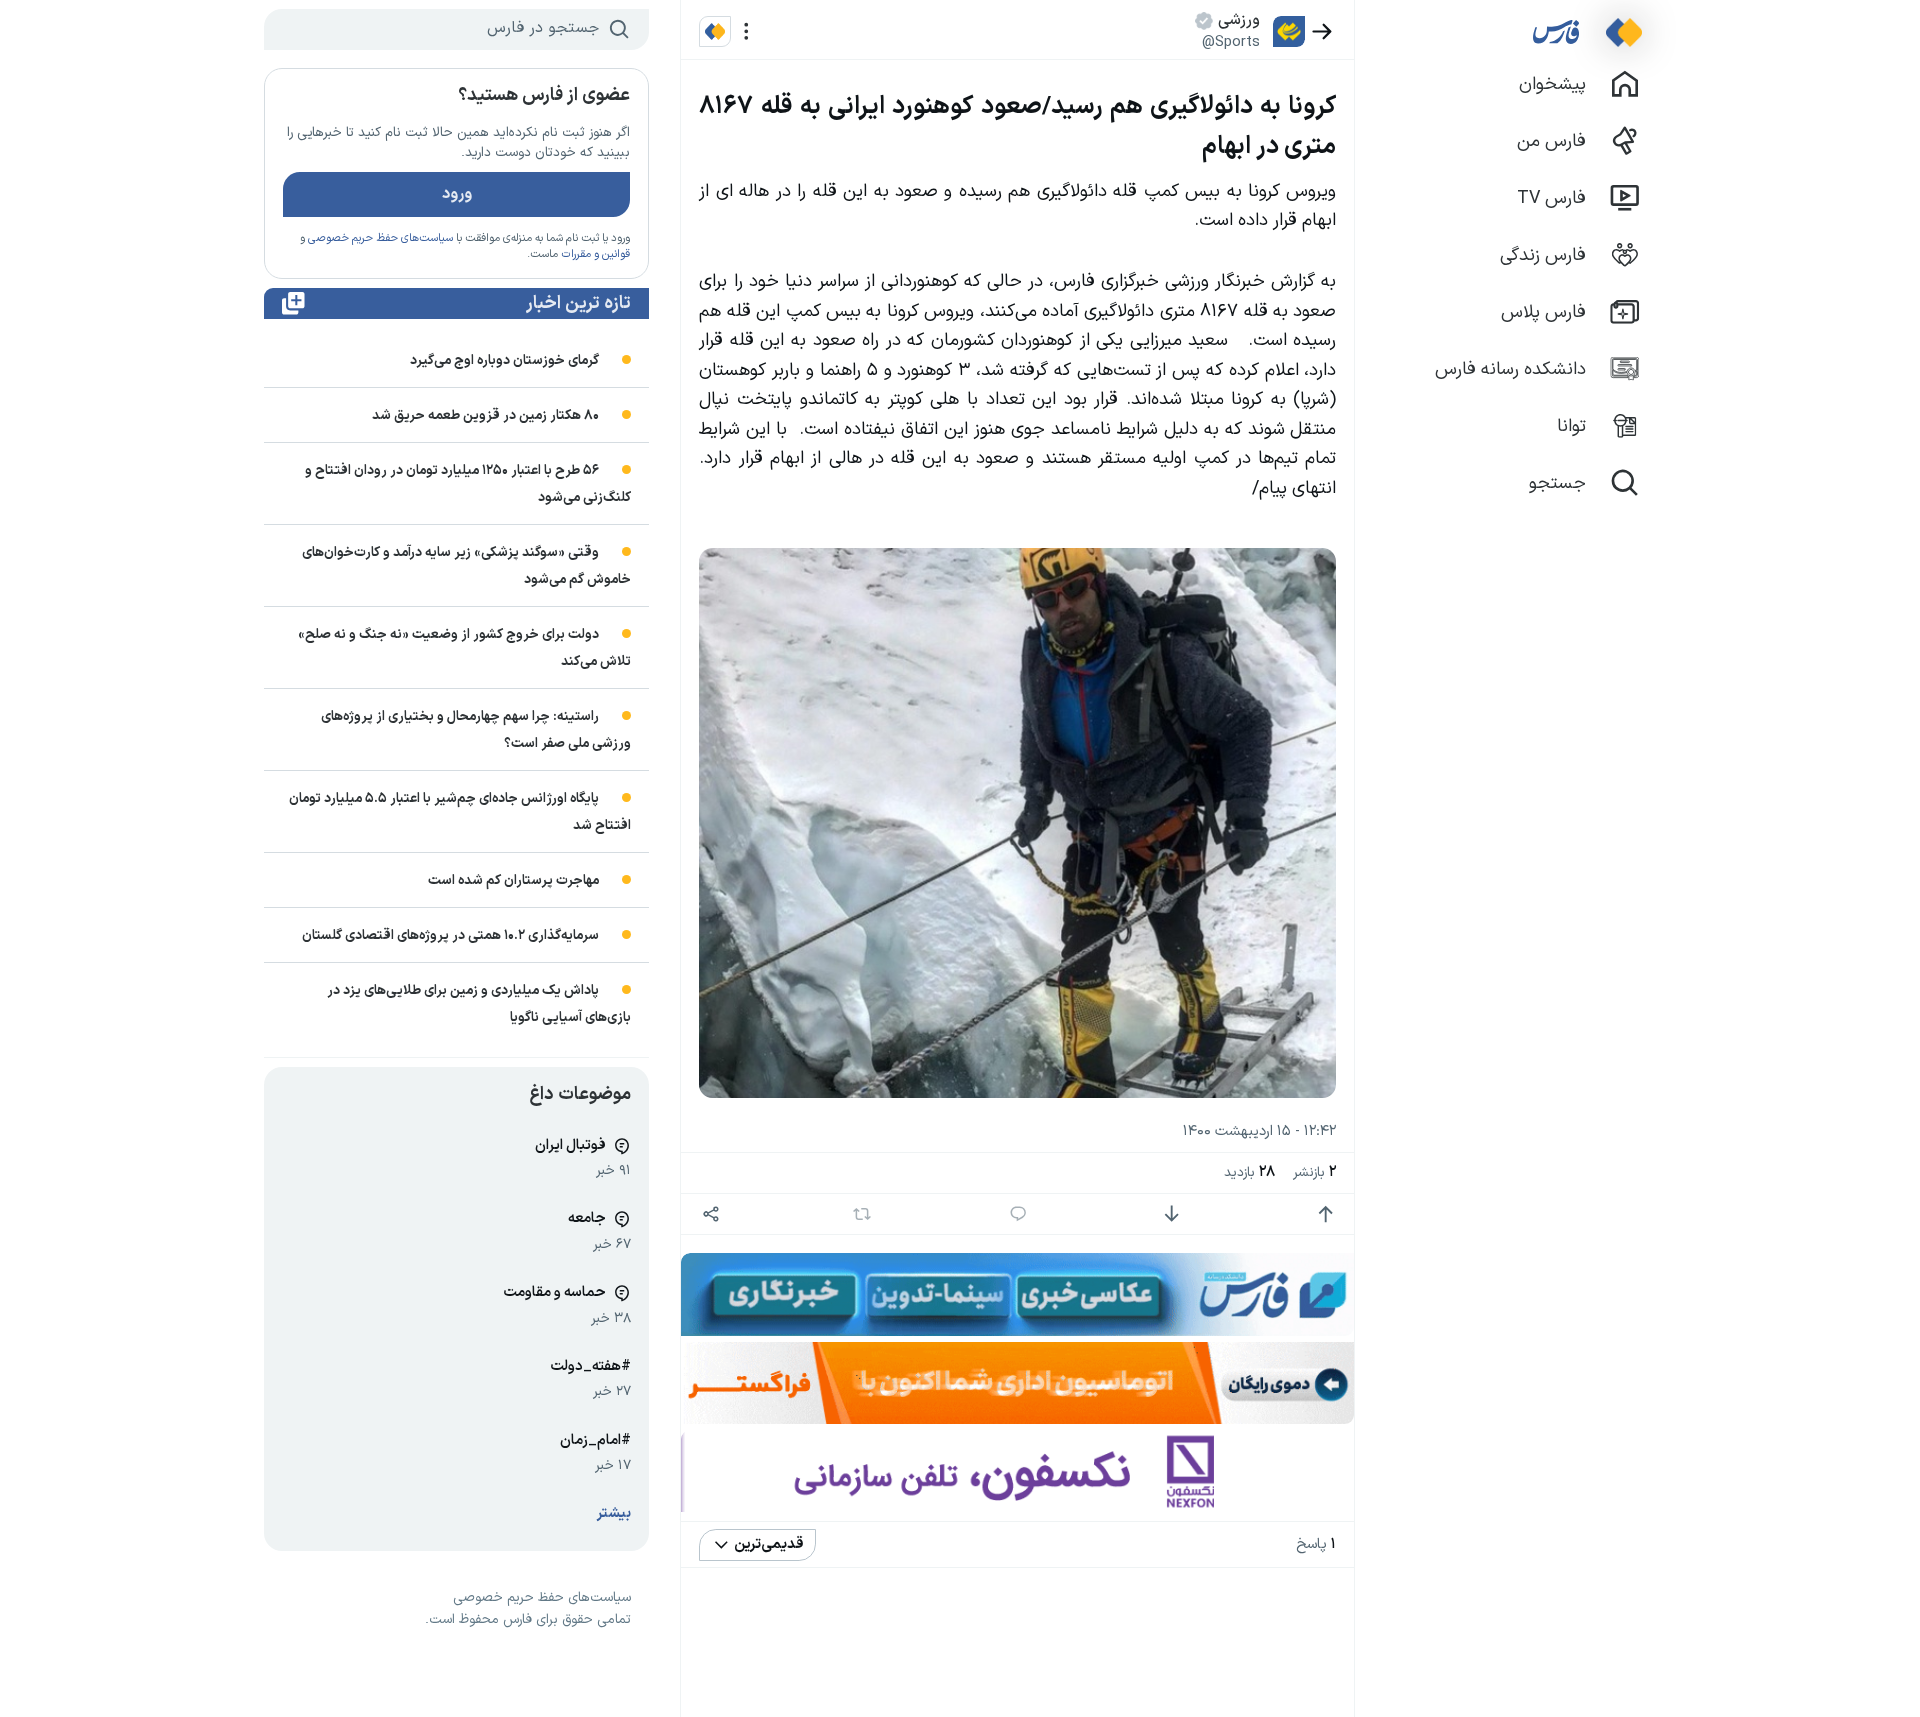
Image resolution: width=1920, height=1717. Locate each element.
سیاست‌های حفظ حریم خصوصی (380, 238)
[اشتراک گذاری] (710, 1214)
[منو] (746, 31)
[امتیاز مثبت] (1325, 1214)
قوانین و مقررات (595, 254)
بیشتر (614, 1513)
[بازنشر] (862, 1214)
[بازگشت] (1322, 31)
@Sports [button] (1231, 42)
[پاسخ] (1018, 1214)
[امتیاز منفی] (1171, 1214)
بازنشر (1314, 1172)
